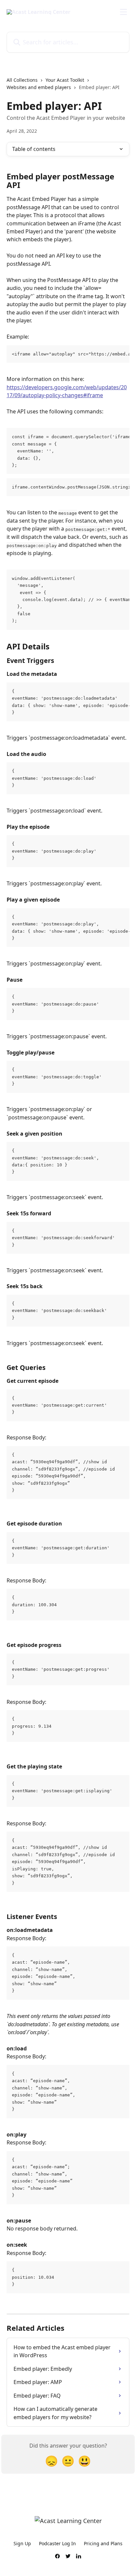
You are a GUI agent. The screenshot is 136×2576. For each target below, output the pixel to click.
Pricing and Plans (103, 2543)
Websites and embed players (39, 87)
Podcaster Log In (57, 2543)
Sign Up (22, 2543)
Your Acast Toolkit (65, 80)
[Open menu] (123, 12)
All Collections (22, 80)
